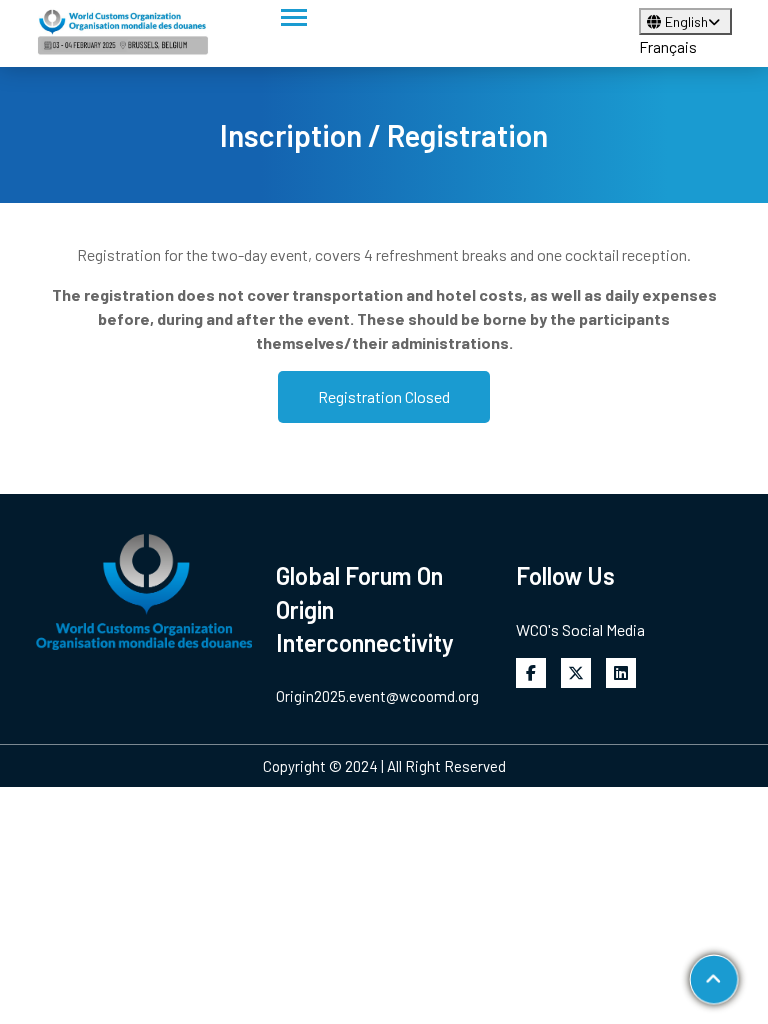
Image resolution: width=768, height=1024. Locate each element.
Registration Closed (384, 396)
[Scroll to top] (714, 979)
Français (668, 46)
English (686, 21)
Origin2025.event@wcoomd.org (377, 696)
